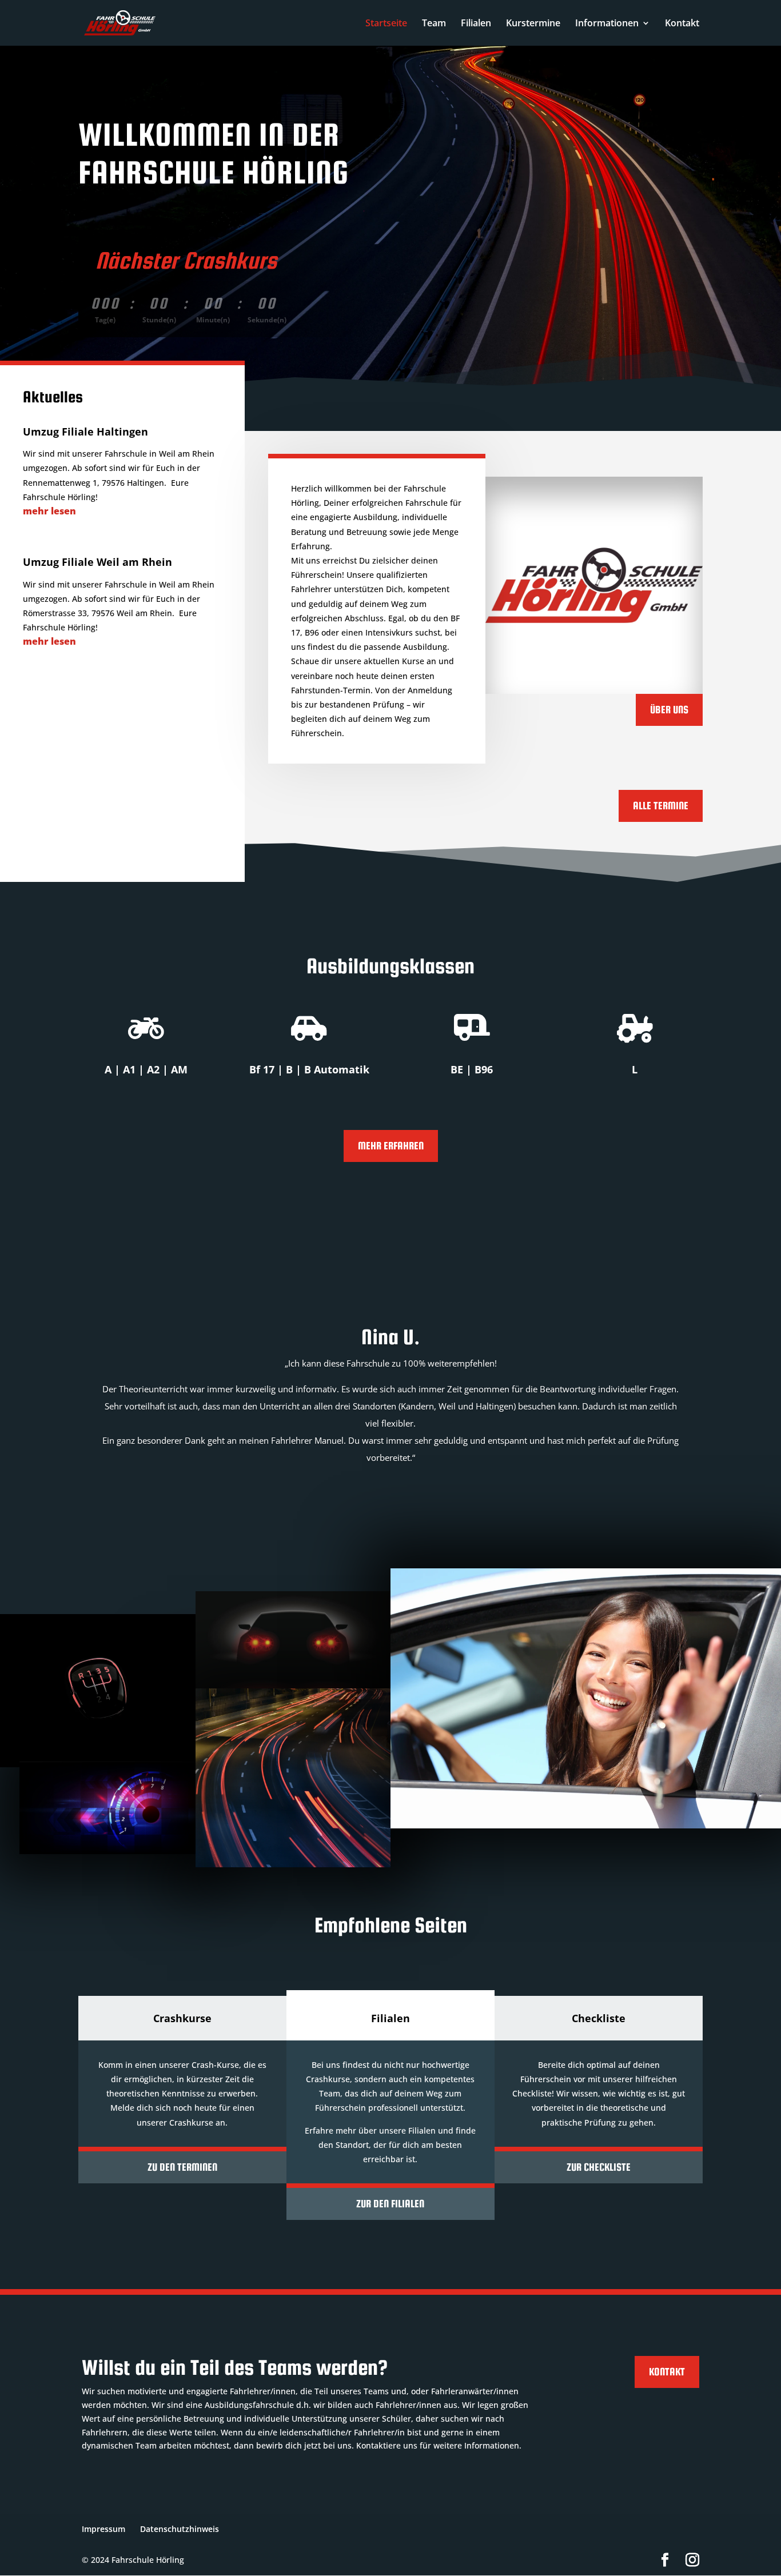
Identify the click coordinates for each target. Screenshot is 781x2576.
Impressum (103, 2529)
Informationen (607, 24)
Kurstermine (533, 24)
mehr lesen (49, 511)
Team (434, 24)
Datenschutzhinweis (180, 2529)
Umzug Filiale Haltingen (85, 432)
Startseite (386, 24)
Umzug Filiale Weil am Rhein (97, 562)
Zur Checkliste (599, 2167)
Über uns (669, 710)
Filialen (476, 24)
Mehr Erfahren (391, 1146)
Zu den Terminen (182, 2167)
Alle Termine (661, 806)
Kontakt (682, 24)
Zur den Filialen (390, 2204)
